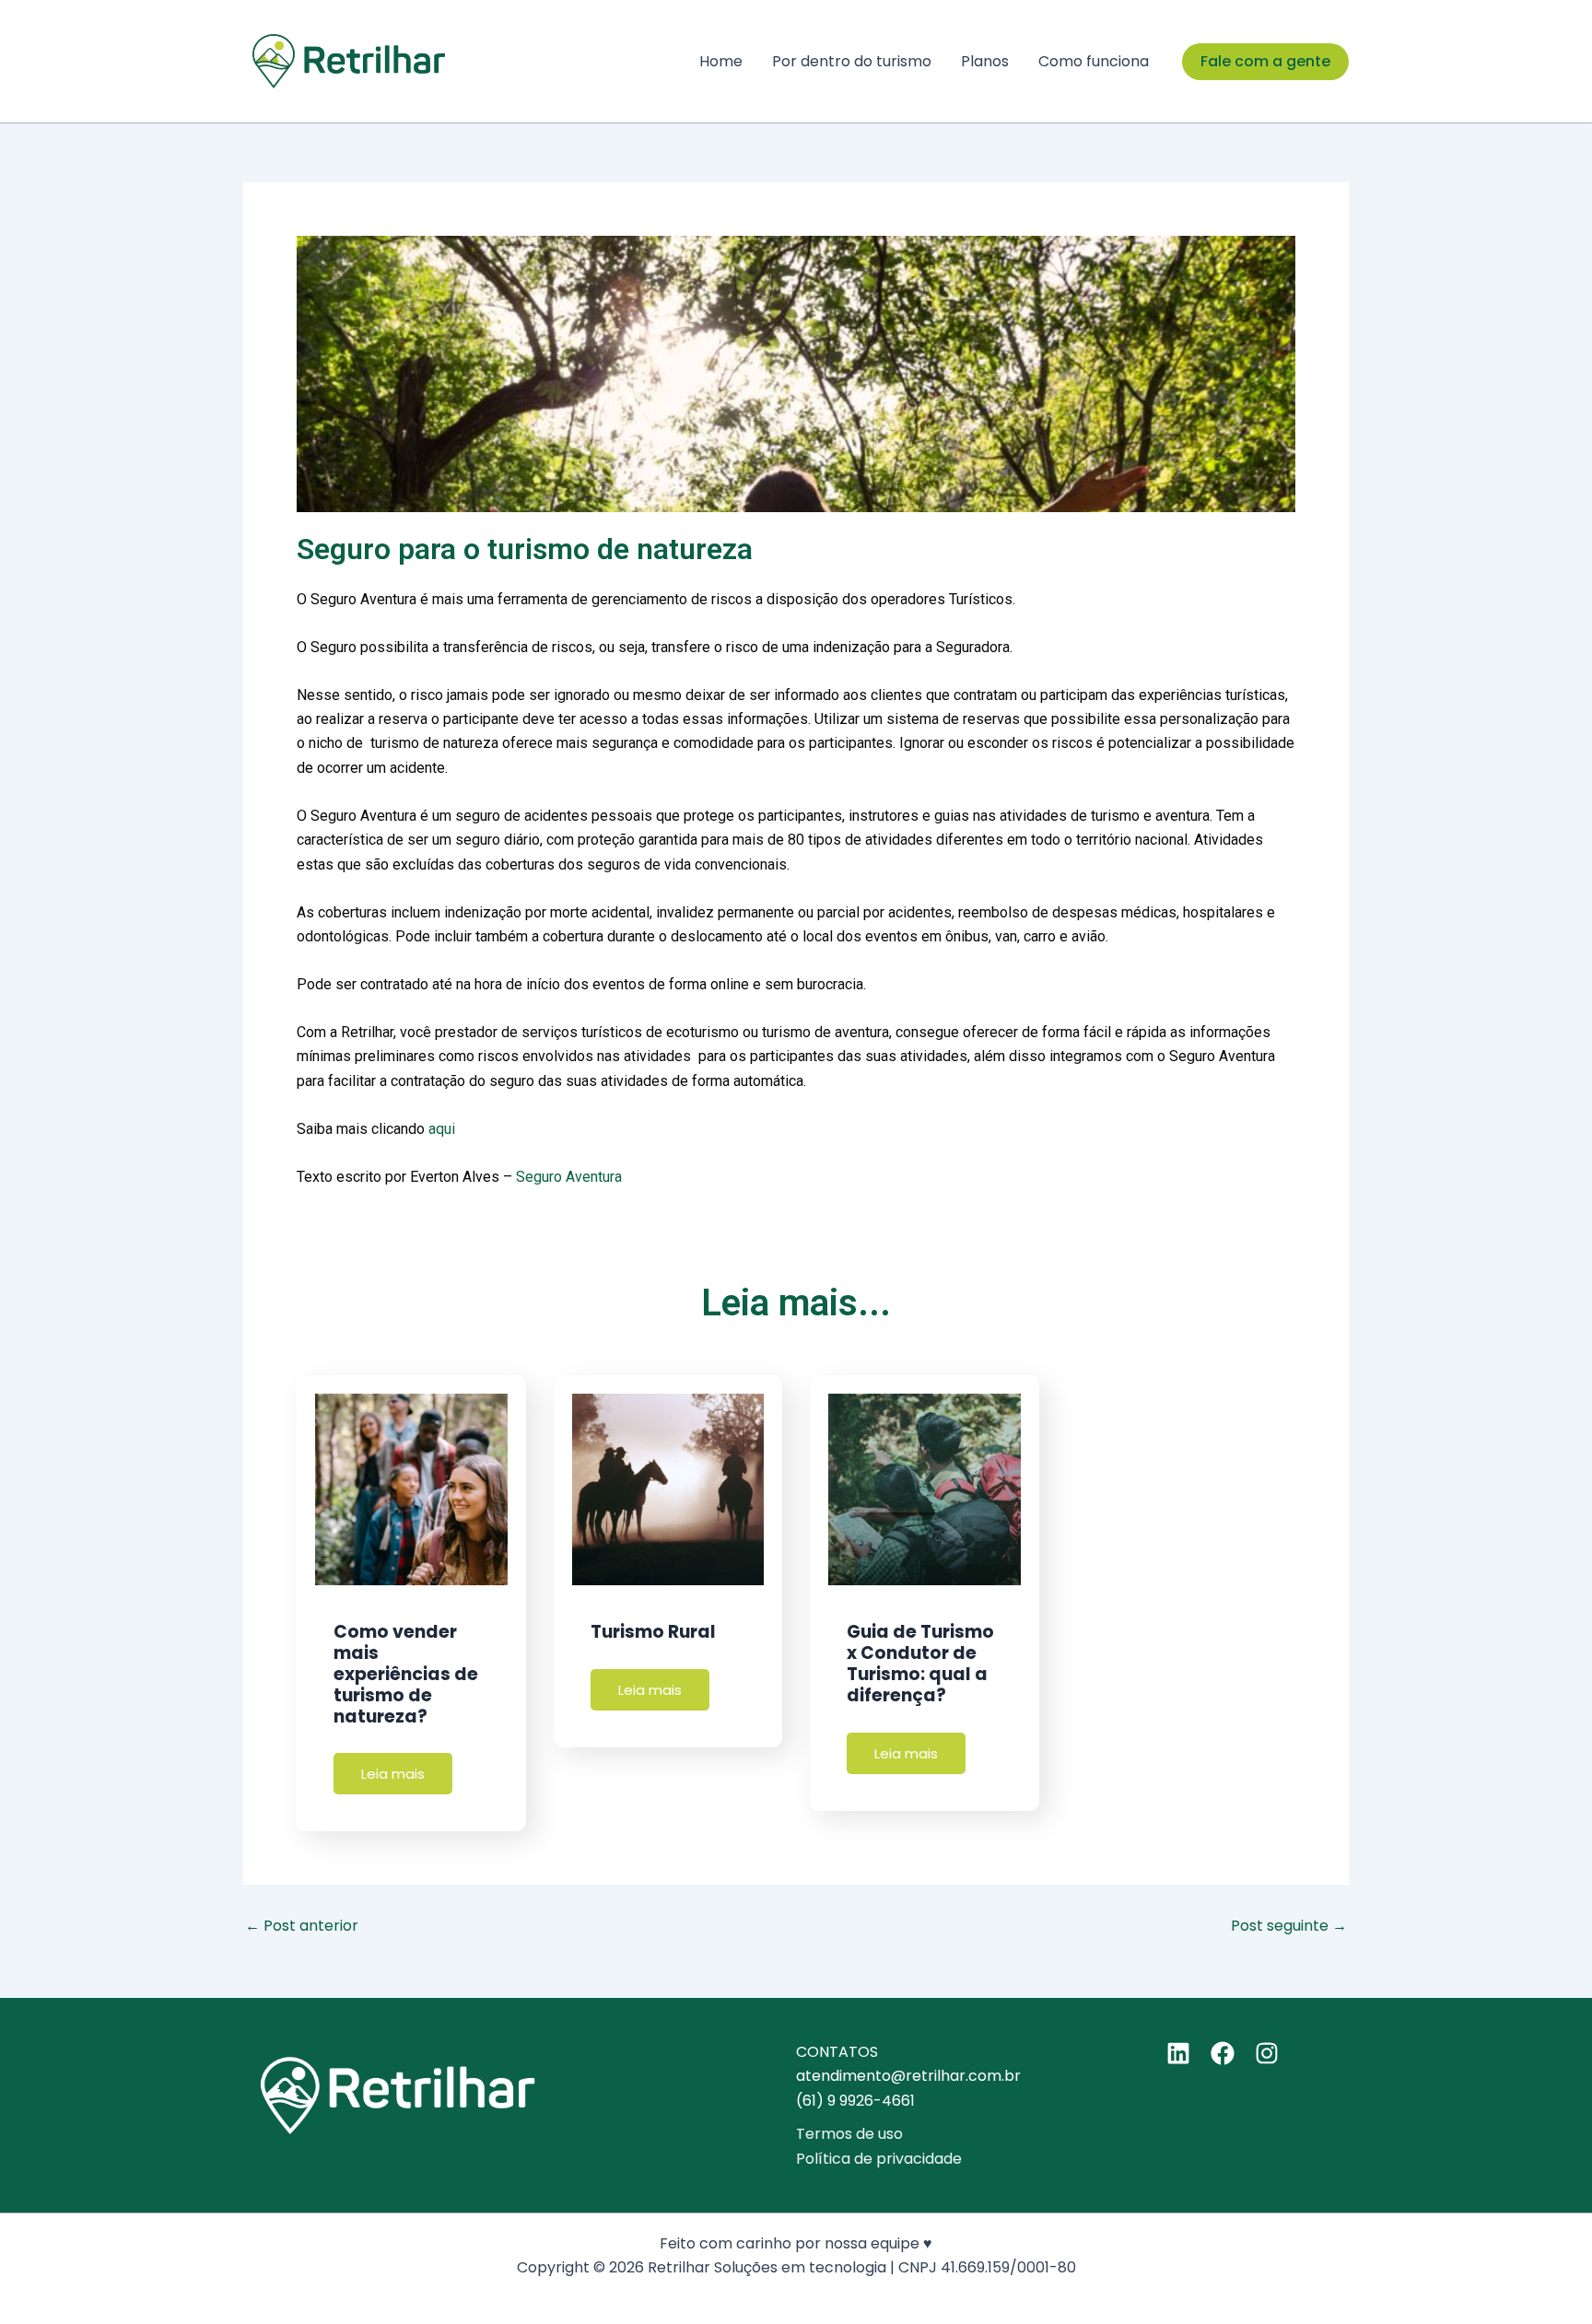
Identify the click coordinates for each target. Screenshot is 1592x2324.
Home (721, 61)
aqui (442, 1129)
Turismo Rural (653, 1632)
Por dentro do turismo (852, 61)
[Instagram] (1267, 2053)
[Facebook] (1223, 2053)
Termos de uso (849, 2134)
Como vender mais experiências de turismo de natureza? (406, 1674)
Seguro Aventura (569, 1177)
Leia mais (393, 1774)
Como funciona (1094, 61)
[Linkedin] (1178, 2053)
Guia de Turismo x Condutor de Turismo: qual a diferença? (920, 1663)
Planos (985, 61)
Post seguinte (1289, 1926)
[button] (1265, 62)
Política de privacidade (879, 2159)
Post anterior (302, 1926)
